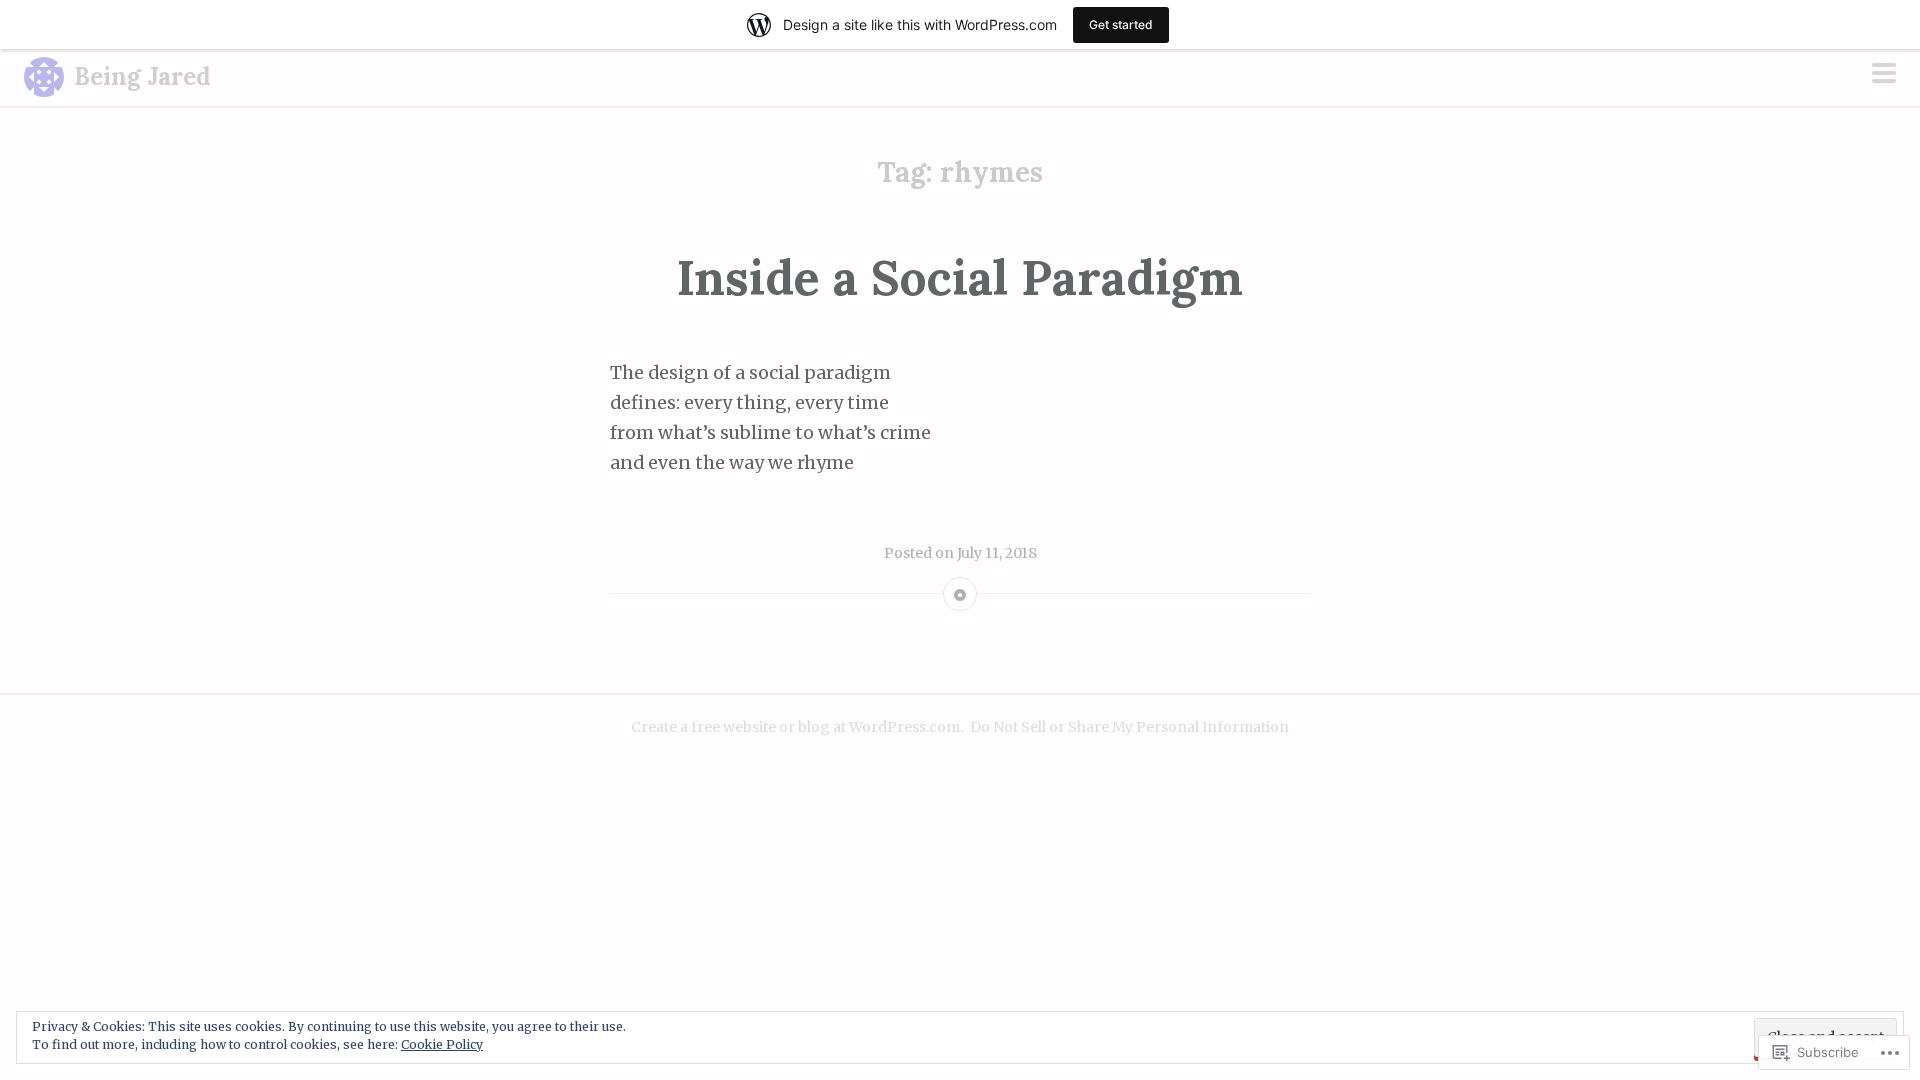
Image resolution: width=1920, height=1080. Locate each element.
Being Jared (142, 76)
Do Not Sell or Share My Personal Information (1129, 727)
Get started (1121, 24)
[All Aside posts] (960, 598)
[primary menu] (1884, 75)
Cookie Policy (442, 1044)
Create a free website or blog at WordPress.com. (797, 727)
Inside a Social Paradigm (960, 277)
